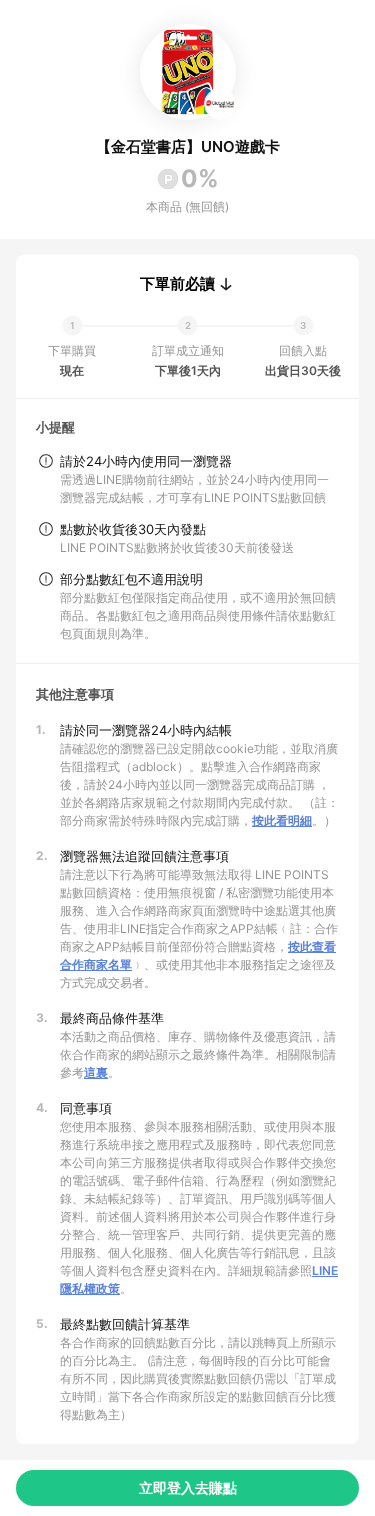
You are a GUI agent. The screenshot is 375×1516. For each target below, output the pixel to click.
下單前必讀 (177, 284)
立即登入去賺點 (188, 1487)
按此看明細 (282, 820)
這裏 (96, 1072)
